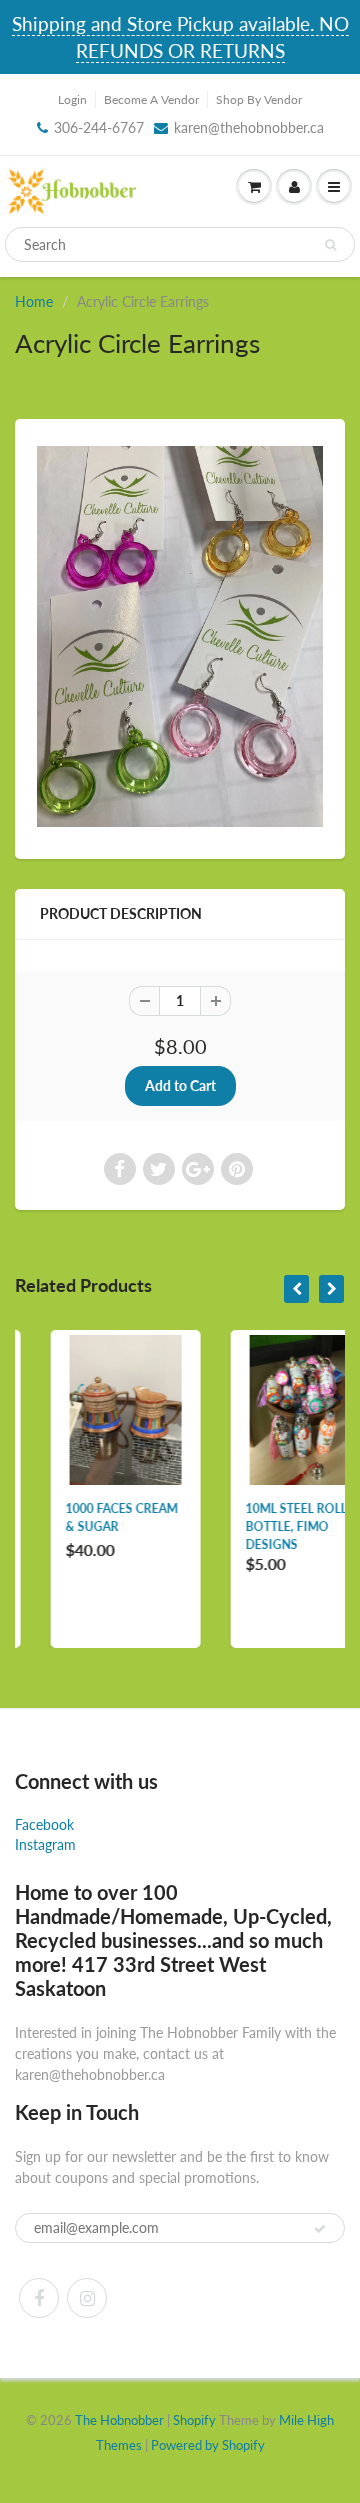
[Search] (330, 245)
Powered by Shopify (208, 2445)
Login (72, 99)
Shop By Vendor (259, 99)
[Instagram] (87, 2298)
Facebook (44, 1824)
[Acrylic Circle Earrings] (180, 636)
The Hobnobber (119, 2420)
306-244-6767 (99, 127)
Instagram (45, 1844)
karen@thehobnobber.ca (249, 127)
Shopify (194, 2420)
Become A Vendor (151, 99)
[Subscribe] (320, 2229)
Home (34, 301)
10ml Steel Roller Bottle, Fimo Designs (272, 1526)
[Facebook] (39, 2298)
